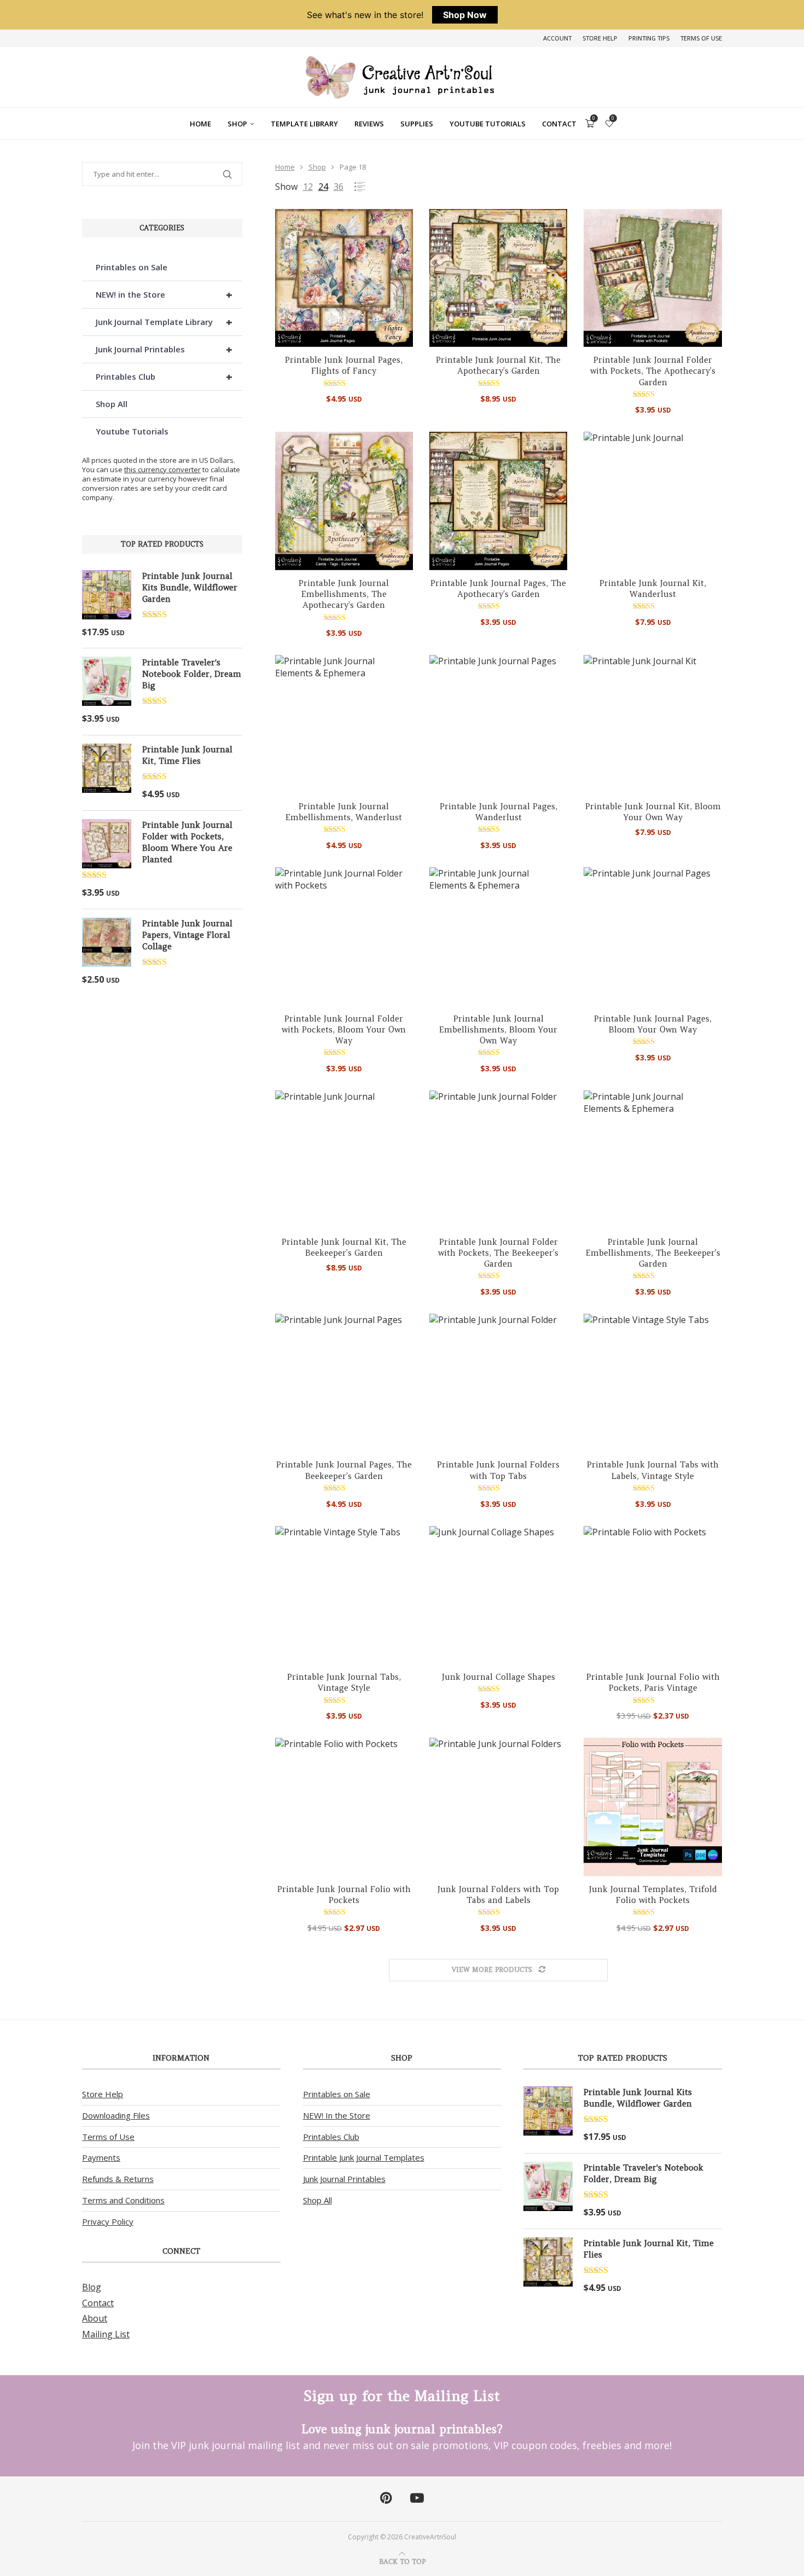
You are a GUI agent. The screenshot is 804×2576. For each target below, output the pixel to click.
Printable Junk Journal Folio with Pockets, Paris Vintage (653, 1682)
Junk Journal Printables (164, 349)
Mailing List (106, 2334)
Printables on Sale (132, 267)
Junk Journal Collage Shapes (499, 1677)
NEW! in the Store (164, 295)
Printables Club (164, 377)
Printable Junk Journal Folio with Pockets (344, 1895)
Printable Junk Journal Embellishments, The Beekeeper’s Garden (653, 1253)
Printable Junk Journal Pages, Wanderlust (499, 812)
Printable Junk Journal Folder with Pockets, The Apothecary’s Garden (653, 371)
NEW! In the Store (337, 2115)
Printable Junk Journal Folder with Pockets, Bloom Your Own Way (344, 1030)
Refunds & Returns (118, 2179)
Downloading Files (116, 2115)
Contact (559, 124)
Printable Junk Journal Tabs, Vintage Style (344, 1682)
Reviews (369, 124)
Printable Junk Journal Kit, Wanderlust (653, 588)
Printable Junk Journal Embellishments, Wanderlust (344, 812)
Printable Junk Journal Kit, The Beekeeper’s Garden (344, 1247)
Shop (237, 124)
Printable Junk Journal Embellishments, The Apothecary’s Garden (344, 594)
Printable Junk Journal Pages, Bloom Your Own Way (653, 1024)
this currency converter (162, 469)
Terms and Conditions (123, 2200)
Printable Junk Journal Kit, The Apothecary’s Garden (498, 365)
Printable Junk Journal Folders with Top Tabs (498, 1470)
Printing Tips (649, 38)
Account (557, 38)
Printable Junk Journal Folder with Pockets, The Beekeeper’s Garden (498, 1253)
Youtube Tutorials (488, 124)
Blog (92, 2287)
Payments (101, 2157)
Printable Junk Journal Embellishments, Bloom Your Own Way (498, 1030)
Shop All (112, 404)
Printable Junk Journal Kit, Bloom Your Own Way (653, 812)
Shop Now (465, 15)
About (95, 2318)
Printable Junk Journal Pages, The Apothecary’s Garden (498, 588)
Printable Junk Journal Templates (364, 2157)
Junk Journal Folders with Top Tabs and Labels (498, 1895)
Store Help (600, 38)
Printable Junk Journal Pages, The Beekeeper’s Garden (344, 1470)
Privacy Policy (108, 2221)
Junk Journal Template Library (164, 322)
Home (200, 124)
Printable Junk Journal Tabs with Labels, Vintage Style (653, 1470)
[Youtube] (417, 2498)
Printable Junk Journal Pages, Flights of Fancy (344, 365)
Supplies (417, 124)
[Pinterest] (386, 2498)
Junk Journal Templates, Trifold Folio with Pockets (653, 1895)
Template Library (304, 124)
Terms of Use (701, 38)
